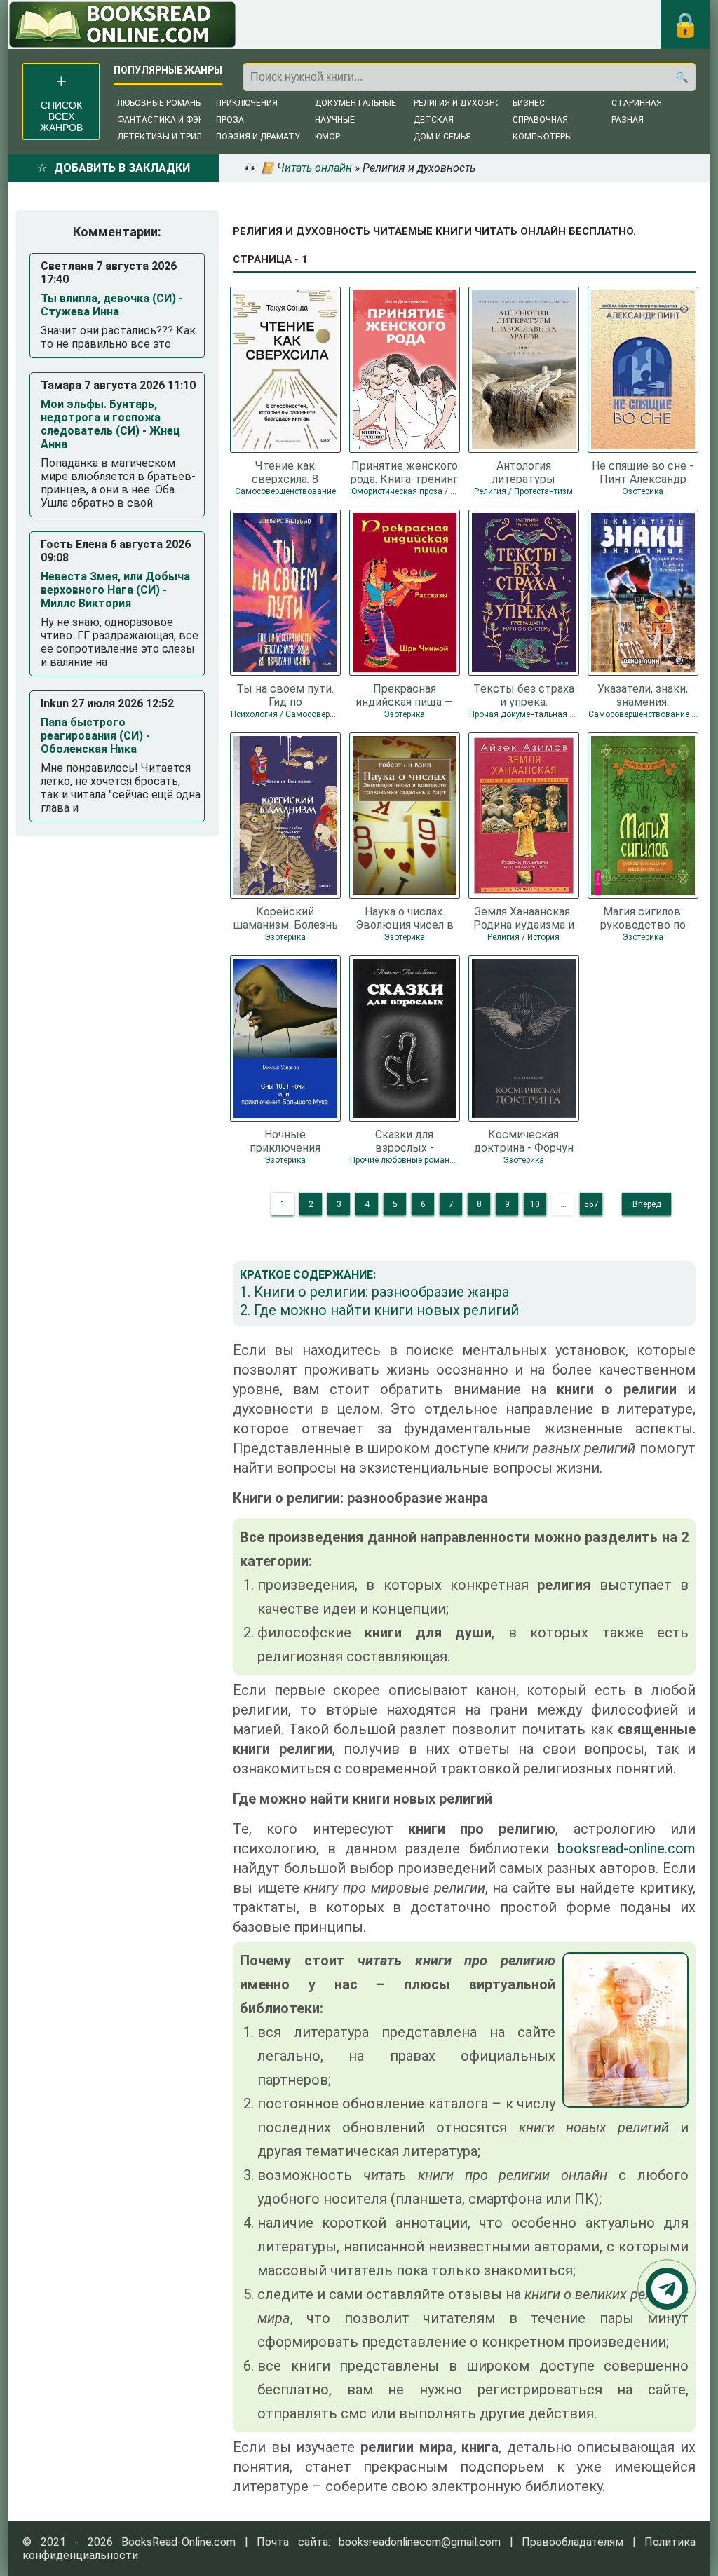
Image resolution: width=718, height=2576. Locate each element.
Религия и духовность (466, 103)
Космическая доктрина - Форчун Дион (524, 1140)
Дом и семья (442, 137)
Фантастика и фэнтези (172, 120)
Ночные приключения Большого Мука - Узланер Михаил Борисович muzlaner (285, 1140)
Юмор (327, 137)
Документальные (355, 103)
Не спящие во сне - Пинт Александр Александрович (643, 472)
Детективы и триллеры (171, 137)
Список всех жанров (61, 116)
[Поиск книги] (682, 77)
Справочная (540, 120)
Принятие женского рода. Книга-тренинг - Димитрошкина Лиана (404, 472)
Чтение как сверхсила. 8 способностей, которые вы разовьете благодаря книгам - (285, 472)
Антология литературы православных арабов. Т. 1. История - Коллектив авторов (524, 472)
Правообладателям (573, 2542)
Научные (335, 120)
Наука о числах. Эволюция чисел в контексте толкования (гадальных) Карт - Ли (405, 918)
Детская (434, 120)
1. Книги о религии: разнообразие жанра (374, 1292)
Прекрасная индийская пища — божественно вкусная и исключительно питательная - (404, 695)
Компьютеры (542, 137)
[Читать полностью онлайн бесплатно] (122, 25)
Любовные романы (160, 103)
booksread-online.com (626, 1848)
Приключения (247, 103)
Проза (230, 120)
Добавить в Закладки (122, 168)
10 (535, 1204)
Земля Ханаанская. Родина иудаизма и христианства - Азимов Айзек (524, 918)
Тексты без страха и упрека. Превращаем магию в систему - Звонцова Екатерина (524, 695)
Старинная (637, 103)
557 (591, 1204)
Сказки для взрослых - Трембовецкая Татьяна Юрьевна (405, 1140)
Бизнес (529, 103)
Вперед (647, 1204)
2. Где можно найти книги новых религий (379, 1310)
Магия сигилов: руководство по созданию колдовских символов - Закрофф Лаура (643, 918)
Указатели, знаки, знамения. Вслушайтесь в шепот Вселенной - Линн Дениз (643, 695)
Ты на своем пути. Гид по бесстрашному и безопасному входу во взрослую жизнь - (285, 695)
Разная (628, 120)
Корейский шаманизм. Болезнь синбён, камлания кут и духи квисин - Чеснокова (285, 918)
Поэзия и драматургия (268, 137)
